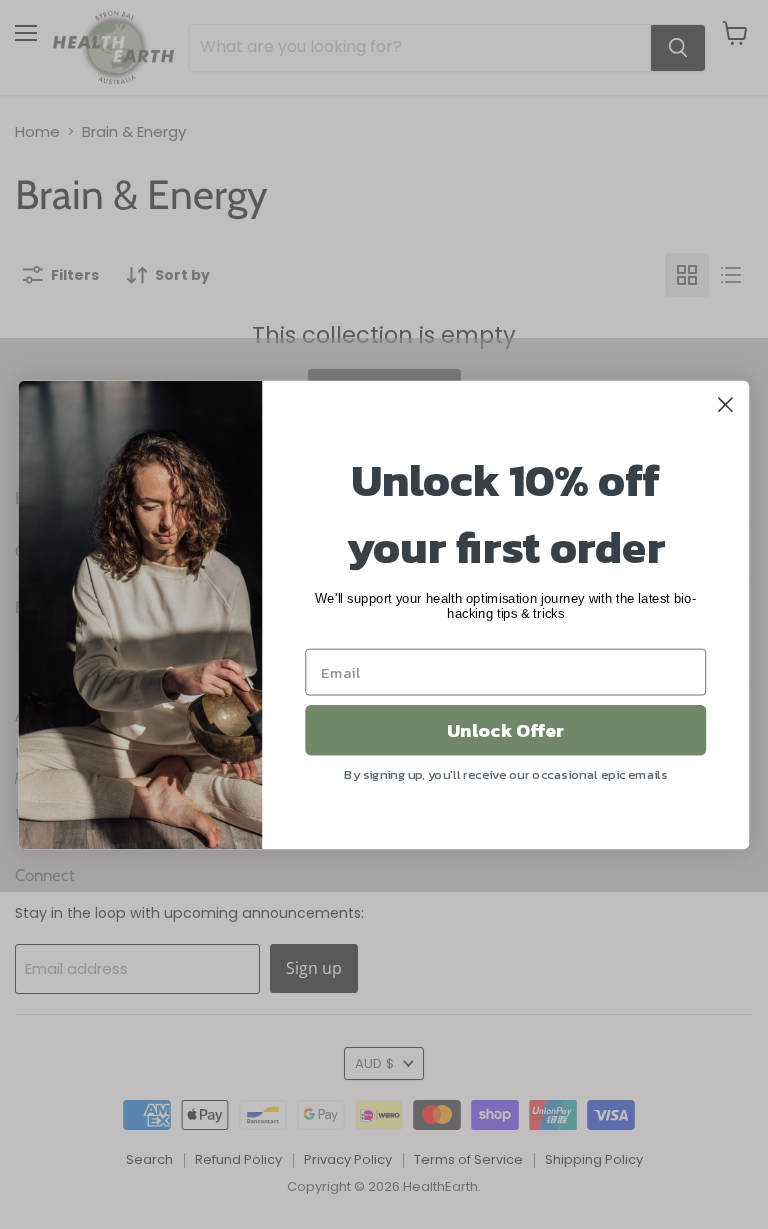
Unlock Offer (505, 729)
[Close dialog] (725, 404)
